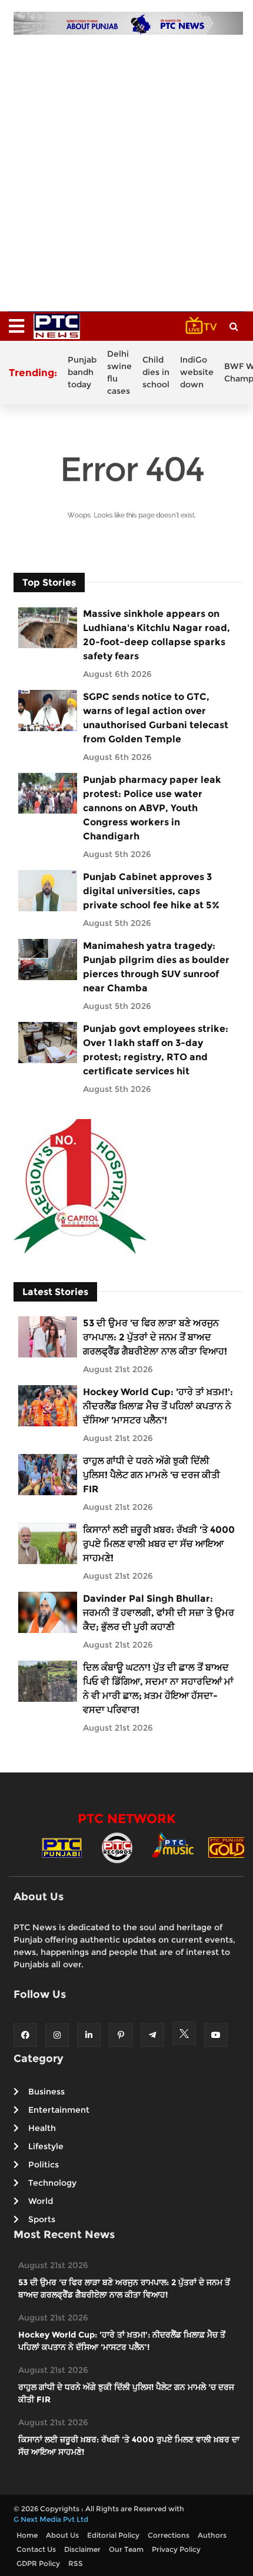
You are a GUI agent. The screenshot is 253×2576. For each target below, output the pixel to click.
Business (46, 2092)
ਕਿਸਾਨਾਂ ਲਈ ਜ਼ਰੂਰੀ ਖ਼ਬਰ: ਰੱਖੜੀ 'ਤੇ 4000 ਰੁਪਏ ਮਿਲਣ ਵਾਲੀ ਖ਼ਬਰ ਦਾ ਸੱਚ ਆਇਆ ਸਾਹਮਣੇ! (159, 1544)
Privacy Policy (176, 2549)
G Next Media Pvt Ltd (51, 2519)
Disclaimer (82, 2549)
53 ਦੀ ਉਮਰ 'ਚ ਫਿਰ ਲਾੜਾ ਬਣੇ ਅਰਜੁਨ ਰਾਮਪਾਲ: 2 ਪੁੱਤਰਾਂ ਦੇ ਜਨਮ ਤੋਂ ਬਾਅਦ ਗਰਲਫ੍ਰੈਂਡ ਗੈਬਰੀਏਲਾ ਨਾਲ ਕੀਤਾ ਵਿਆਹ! (155, 1337)
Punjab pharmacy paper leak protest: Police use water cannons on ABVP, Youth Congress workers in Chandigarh (152, 808)
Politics (44, 2165)
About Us (62, 2535)
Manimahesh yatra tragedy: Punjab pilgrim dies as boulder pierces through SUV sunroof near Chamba (156, 967)
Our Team (126, 2549)
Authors (212, 2535)
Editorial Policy (113, 2535)
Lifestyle (46, 2146)
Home (27, 2535)
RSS (76, 2563)
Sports (42, 2219)
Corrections (169, 2535)
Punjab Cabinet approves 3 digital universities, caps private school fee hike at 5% (151, 891)
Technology (52, 2183)
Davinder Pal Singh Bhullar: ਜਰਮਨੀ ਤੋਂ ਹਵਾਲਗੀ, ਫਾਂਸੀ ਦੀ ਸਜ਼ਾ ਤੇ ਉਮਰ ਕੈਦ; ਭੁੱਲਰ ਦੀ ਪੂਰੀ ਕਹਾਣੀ (159, 1613)
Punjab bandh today (82, 372)
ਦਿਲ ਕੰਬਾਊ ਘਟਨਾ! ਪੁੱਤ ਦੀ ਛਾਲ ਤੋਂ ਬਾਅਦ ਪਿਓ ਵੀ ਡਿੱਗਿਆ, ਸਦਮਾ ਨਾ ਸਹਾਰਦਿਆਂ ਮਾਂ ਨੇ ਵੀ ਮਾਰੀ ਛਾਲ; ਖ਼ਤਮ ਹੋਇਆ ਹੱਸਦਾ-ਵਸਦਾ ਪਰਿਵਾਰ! (158, 1689)
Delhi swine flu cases (119, 372)
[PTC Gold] (228, 1847)
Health (42, 2128)
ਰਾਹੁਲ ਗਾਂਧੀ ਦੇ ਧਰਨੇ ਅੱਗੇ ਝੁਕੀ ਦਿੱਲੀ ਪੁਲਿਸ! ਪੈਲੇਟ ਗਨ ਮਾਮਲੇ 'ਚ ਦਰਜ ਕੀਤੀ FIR (152, 1475)
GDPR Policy (38, 2563)
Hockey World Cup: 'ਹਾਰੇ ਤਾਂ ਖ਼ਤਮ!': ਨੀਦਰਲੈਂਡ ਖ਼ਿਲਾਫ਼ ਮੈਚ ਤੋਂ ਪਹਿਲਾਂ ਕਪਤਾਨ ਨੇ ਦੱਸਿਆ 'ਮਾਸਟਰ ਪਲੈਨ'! (158, 1406)
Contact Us (36, 2549)
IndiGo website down (197, 372)
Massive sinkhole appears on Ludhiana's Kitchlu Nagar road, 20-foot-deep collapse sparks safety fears (157, 635)
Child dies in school (156, 372)
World (41, 2201)
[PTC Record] (117, 1847)
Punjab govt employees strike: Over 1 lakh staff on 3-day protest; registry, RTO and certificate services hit (156, 1050)
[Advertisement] (126, 167)
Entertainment (59, 2110)
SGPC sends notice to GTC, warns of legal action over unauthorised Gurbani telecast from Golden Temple (156, 718)
